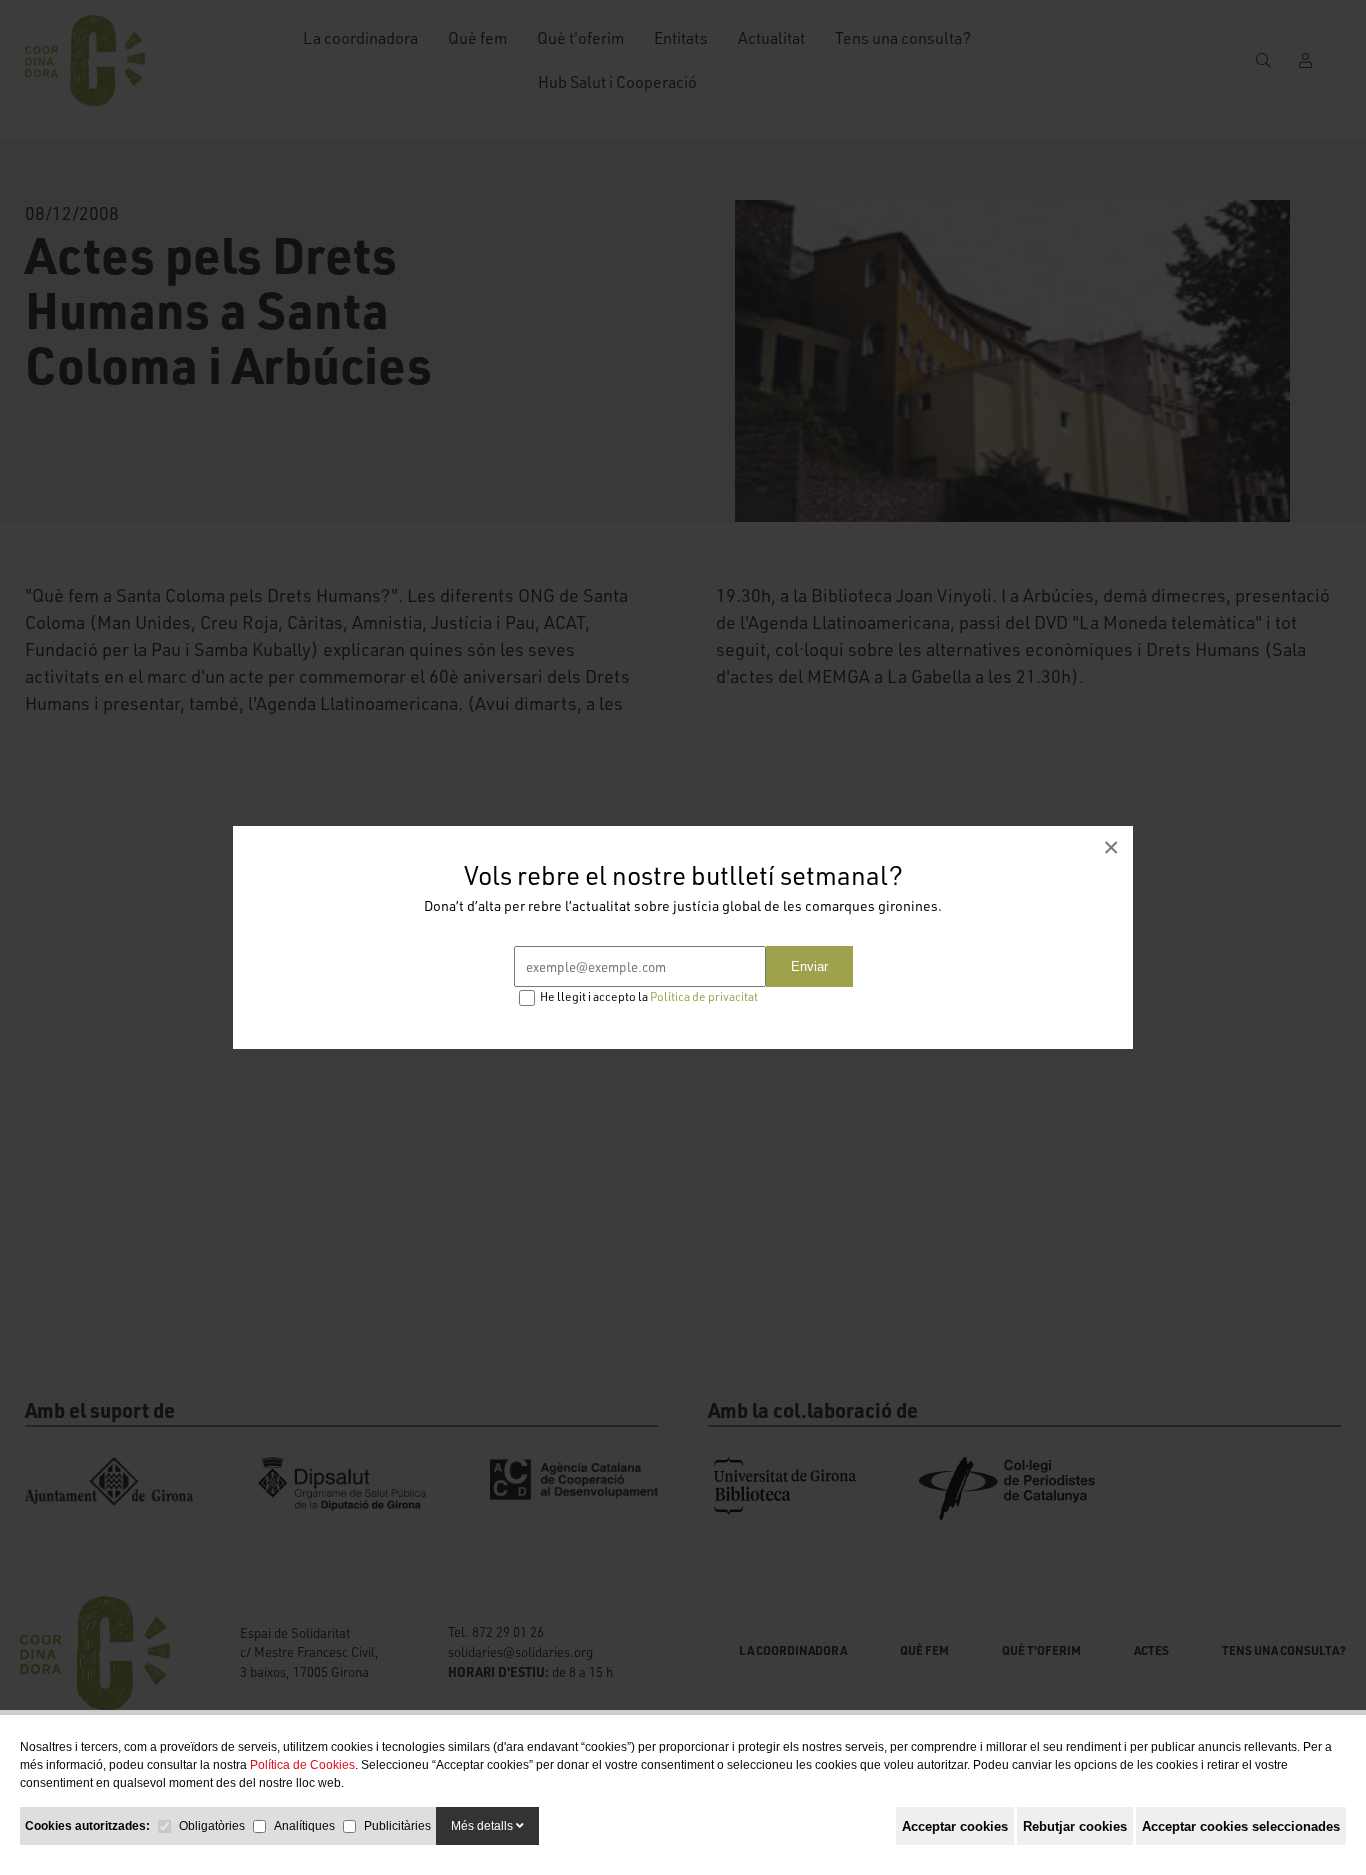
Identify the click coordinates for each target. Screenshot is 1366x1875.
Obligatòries (212, 1826)
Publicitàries (397, 1826)
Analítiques (304, 1826)
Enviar (809, 966)
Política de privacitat (704, 996)
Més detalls (483, 1826)
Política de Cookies (302, 1765)
